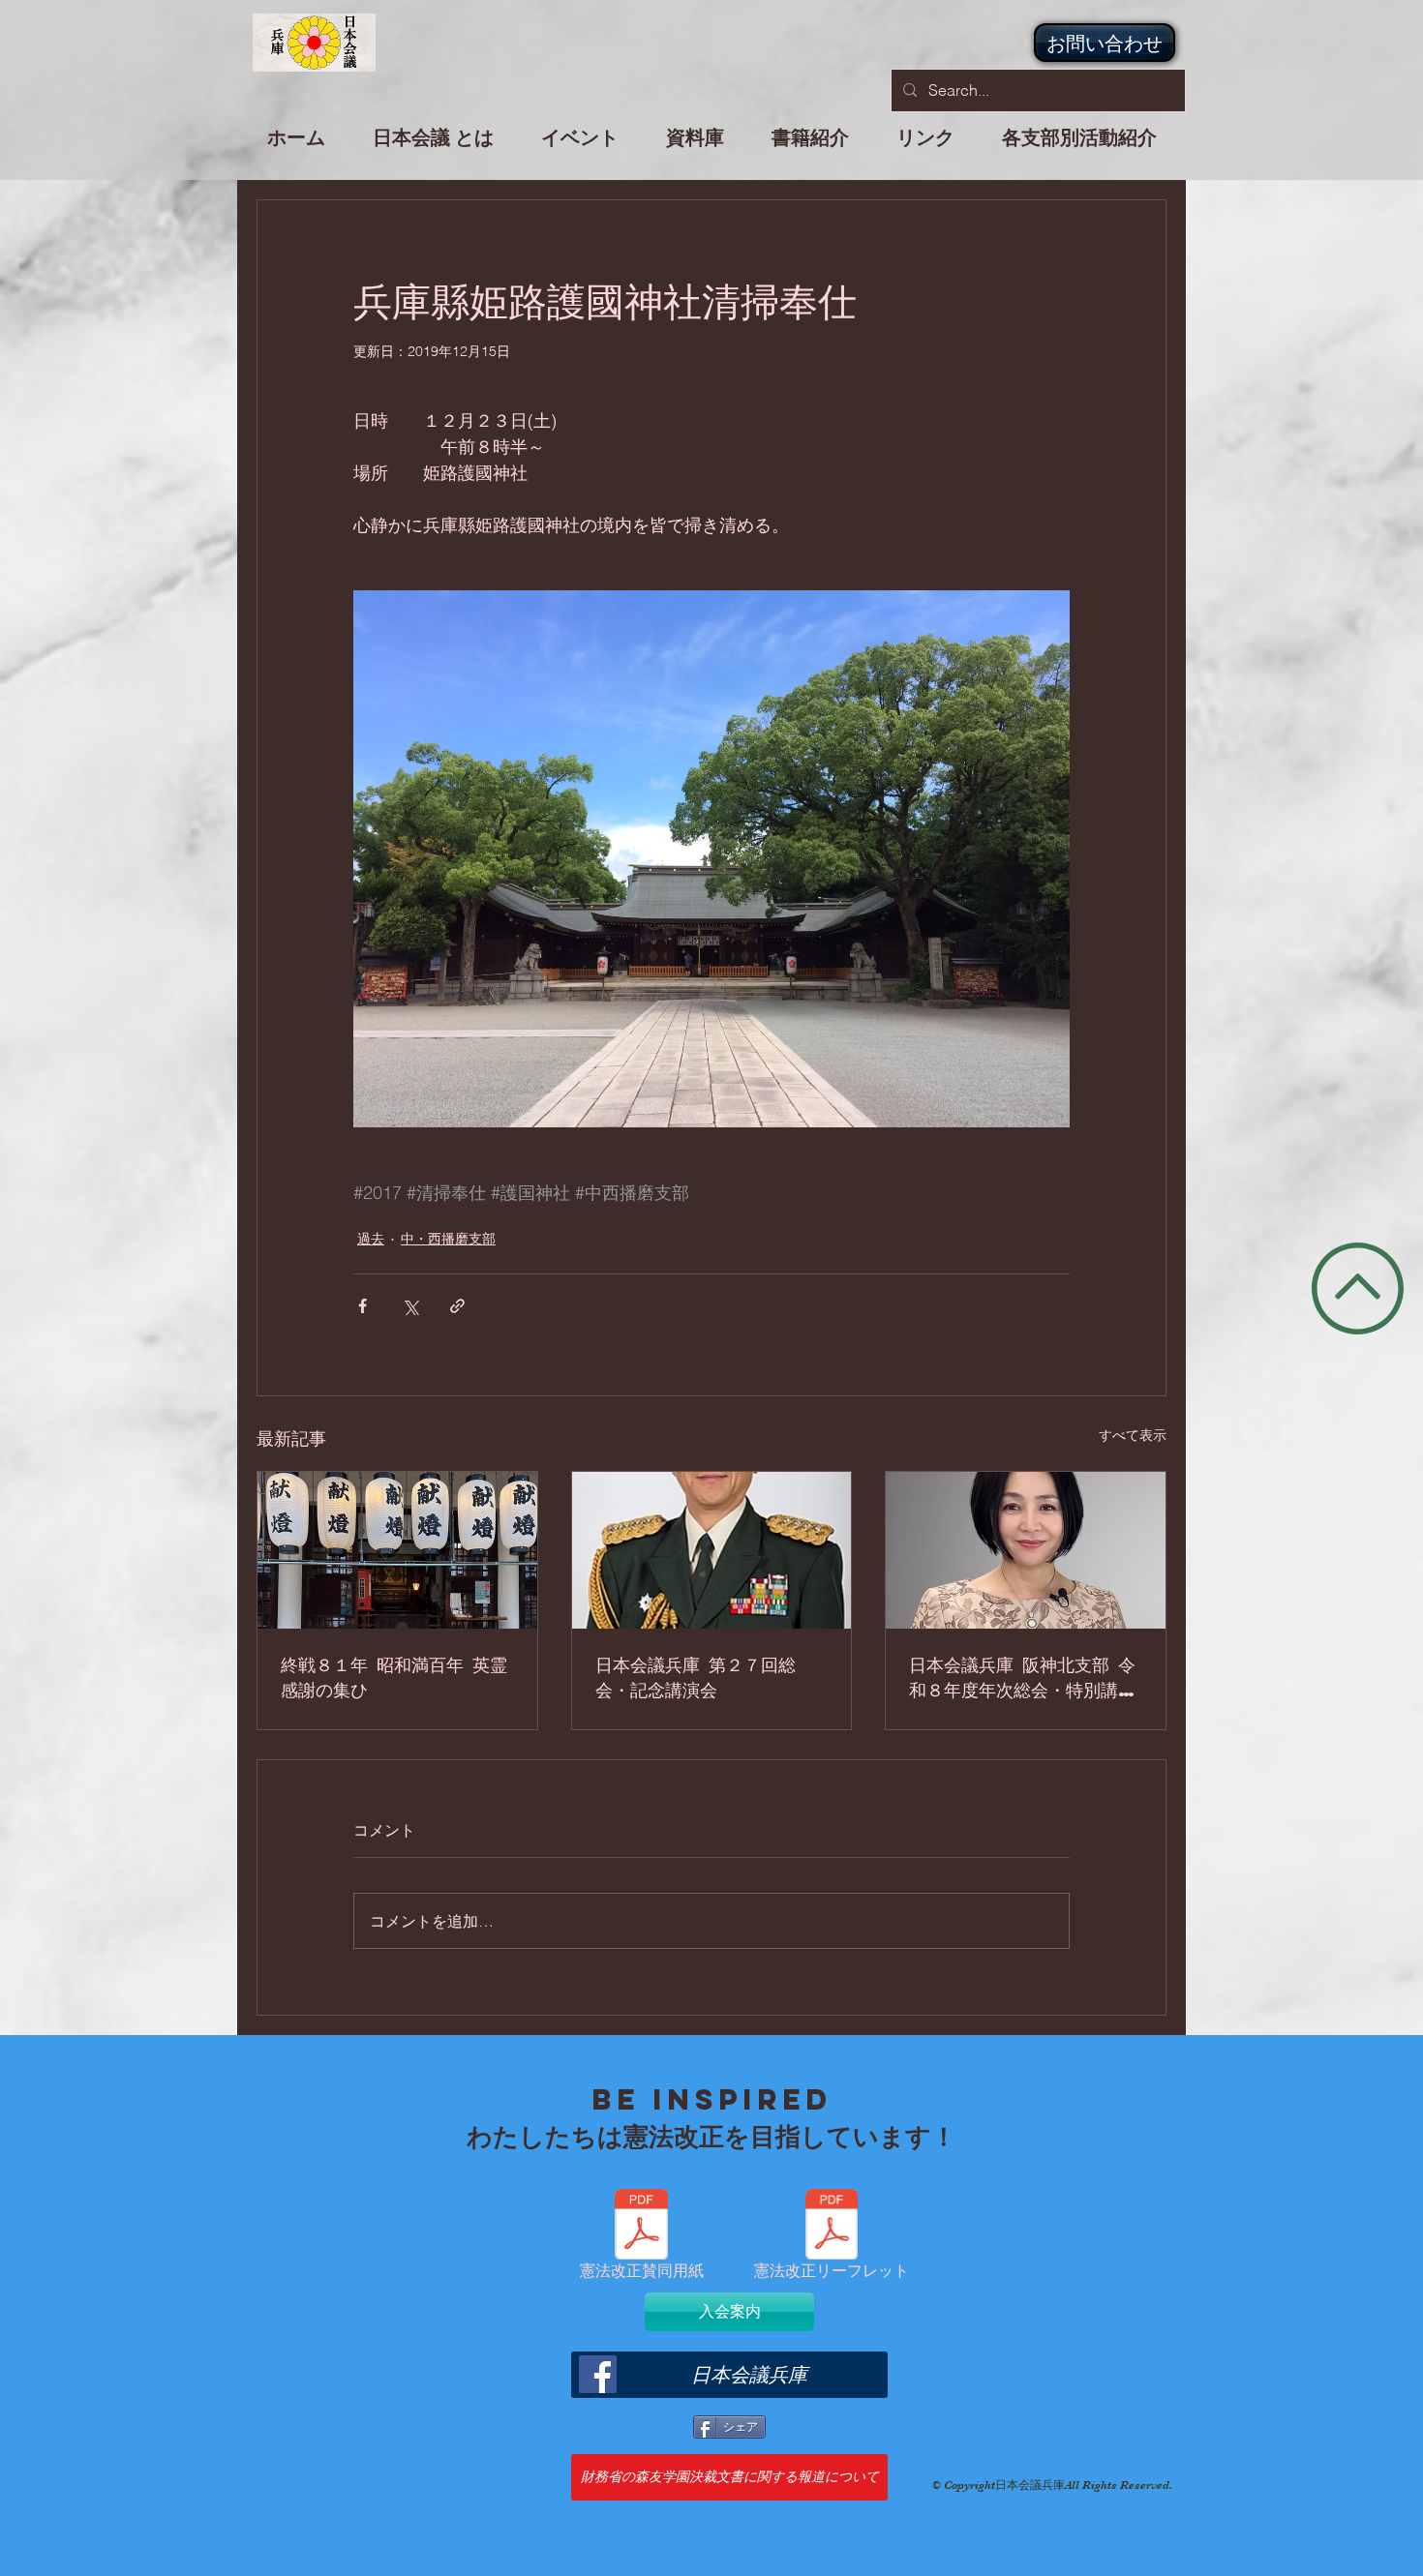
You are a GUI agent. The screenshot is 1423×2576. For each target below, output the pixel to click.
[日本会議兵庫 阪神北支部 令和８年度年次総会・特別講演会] (1026, 1550)
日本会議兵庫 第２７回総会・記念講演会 (696, 1677)
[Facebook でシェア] (363, 1306)
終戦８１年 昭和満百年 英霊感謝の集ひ (394, 1677)
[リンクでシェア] (457, 1306)
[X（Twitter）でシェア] (410, 1306)
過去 (371, 1239)
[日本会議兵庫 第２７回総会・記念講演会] (712, 1550)
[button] (580, 146)
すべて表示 (1133, 1435)
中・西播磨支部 (448, 1239)
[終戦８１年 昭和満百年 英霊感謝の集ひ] (397, 1550)
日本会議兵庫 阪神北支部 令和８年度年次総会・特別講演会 (1022, 1677)
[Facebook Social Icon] (598, 2374)
